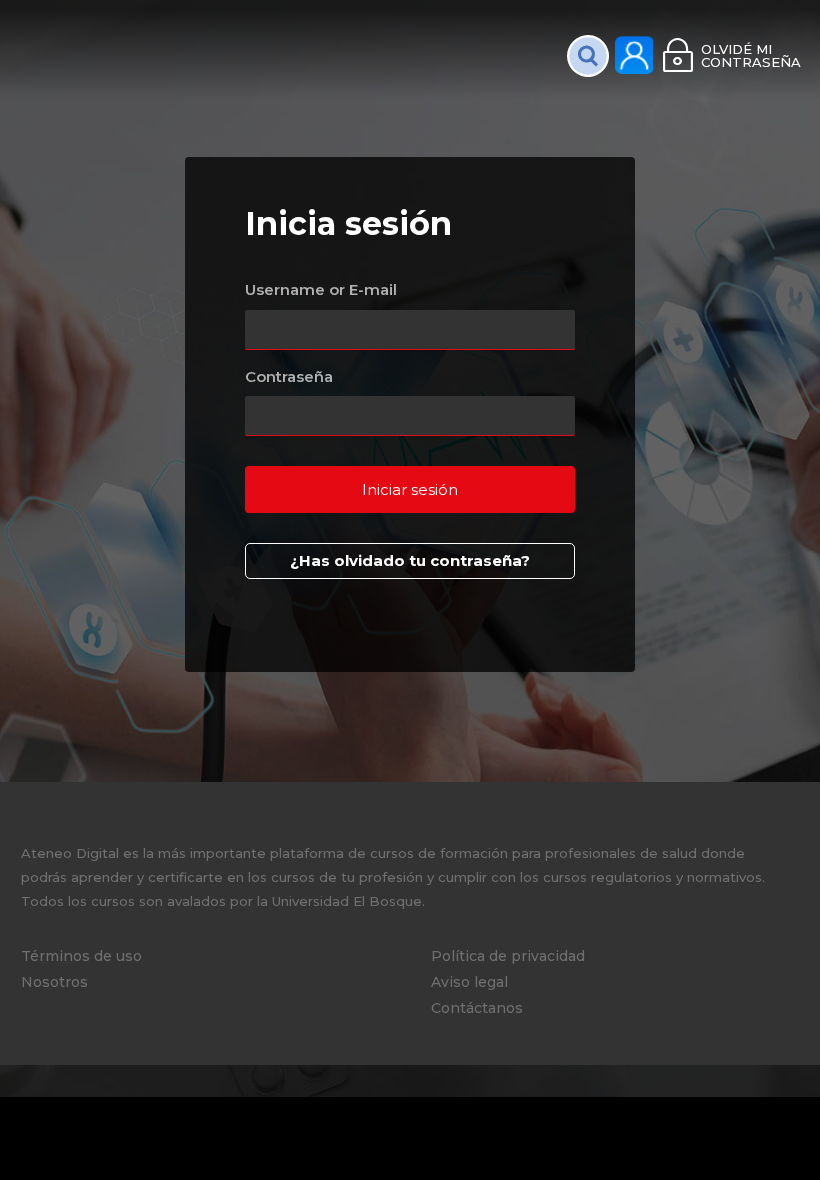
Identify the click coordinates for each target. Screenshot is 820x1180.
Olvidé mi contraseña (750, 55)
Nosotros (54, 982)
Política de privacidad (508, 956)
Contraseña (289, 376)
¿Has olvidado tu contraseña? (410, 560)
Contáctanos (477, 1008)
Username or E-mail (321, 289)
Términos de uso (81, 956)
